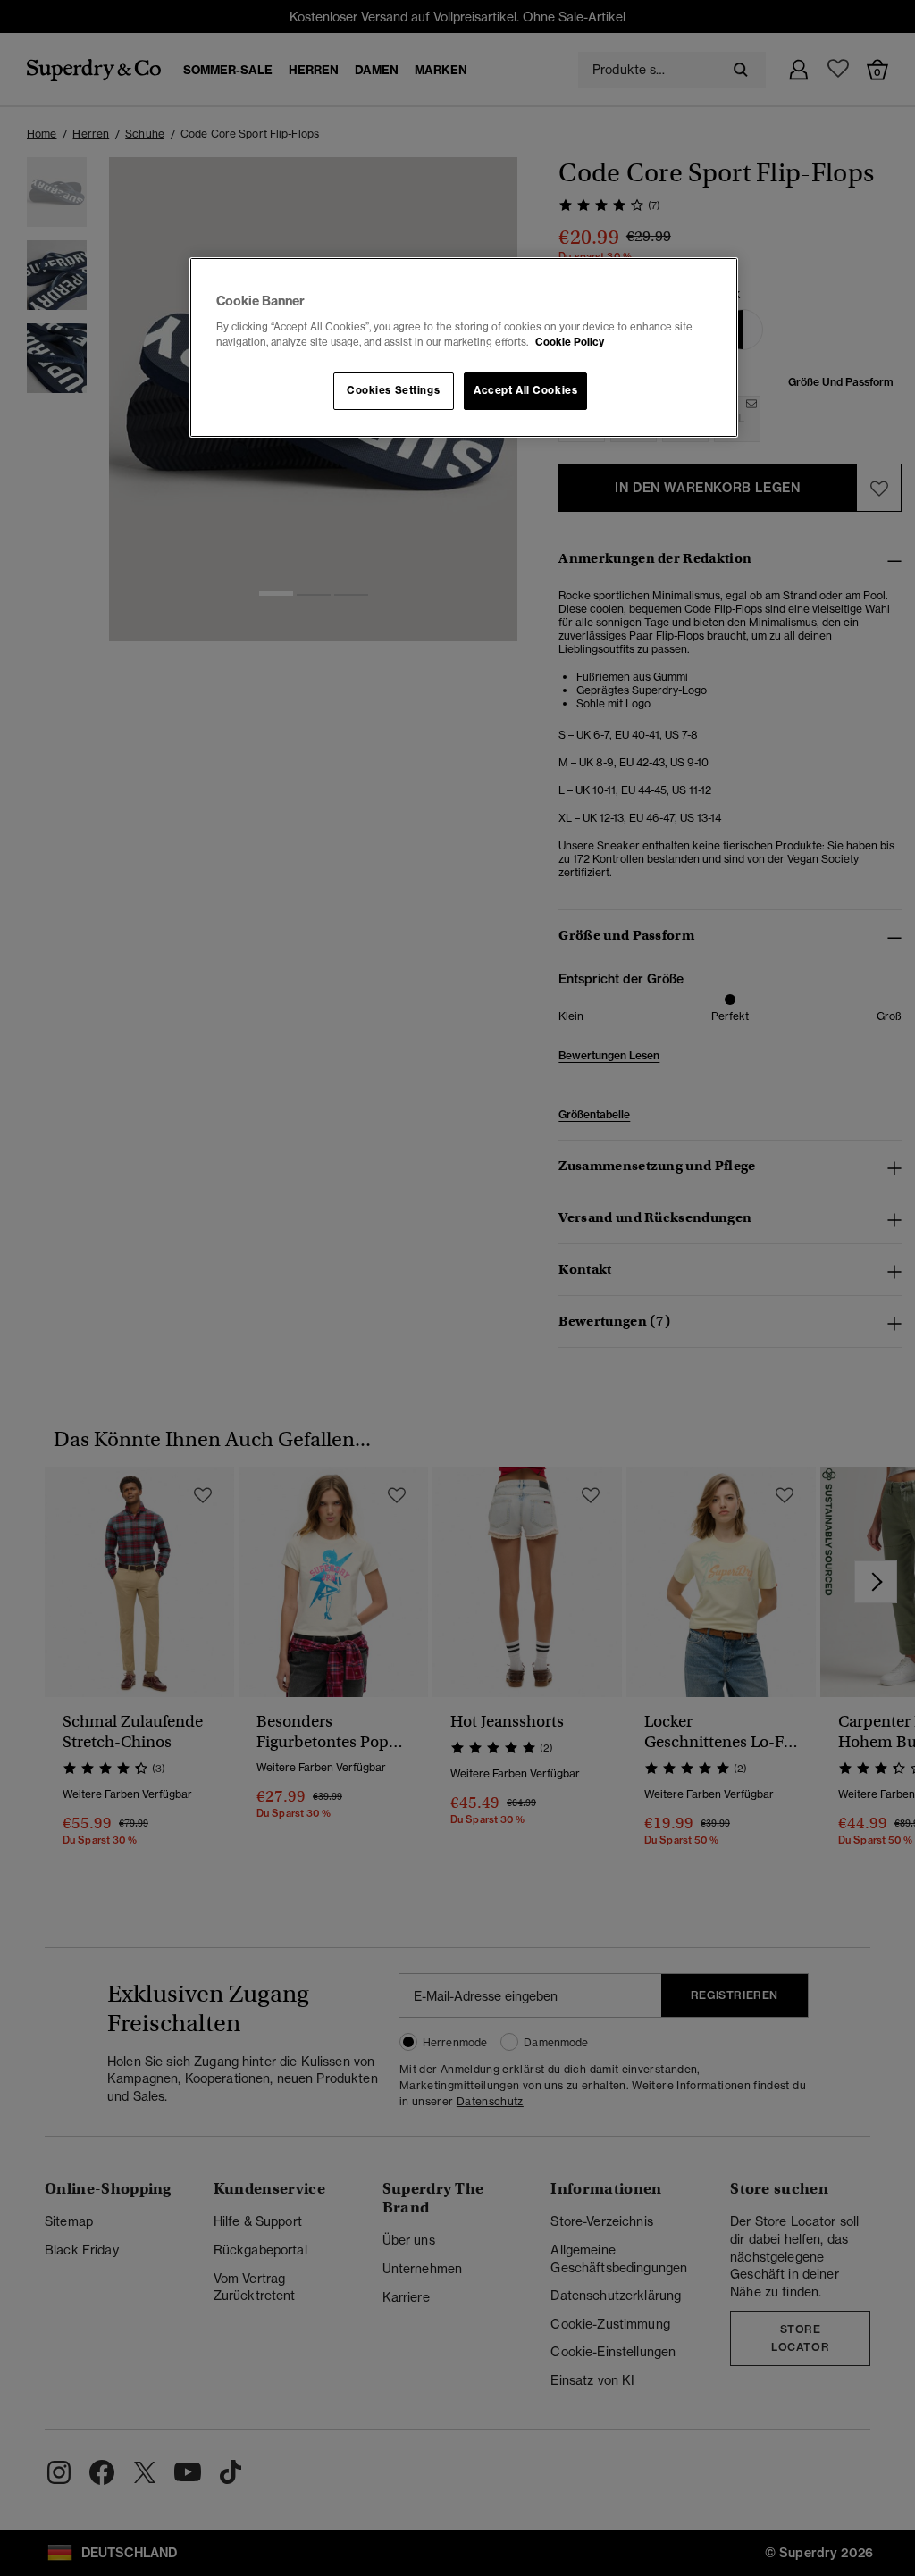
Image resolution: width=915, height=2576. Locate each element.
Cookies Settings (393, 390)
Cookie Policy (570, 342)
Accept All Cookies (525, 390)
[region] (464, 347)
